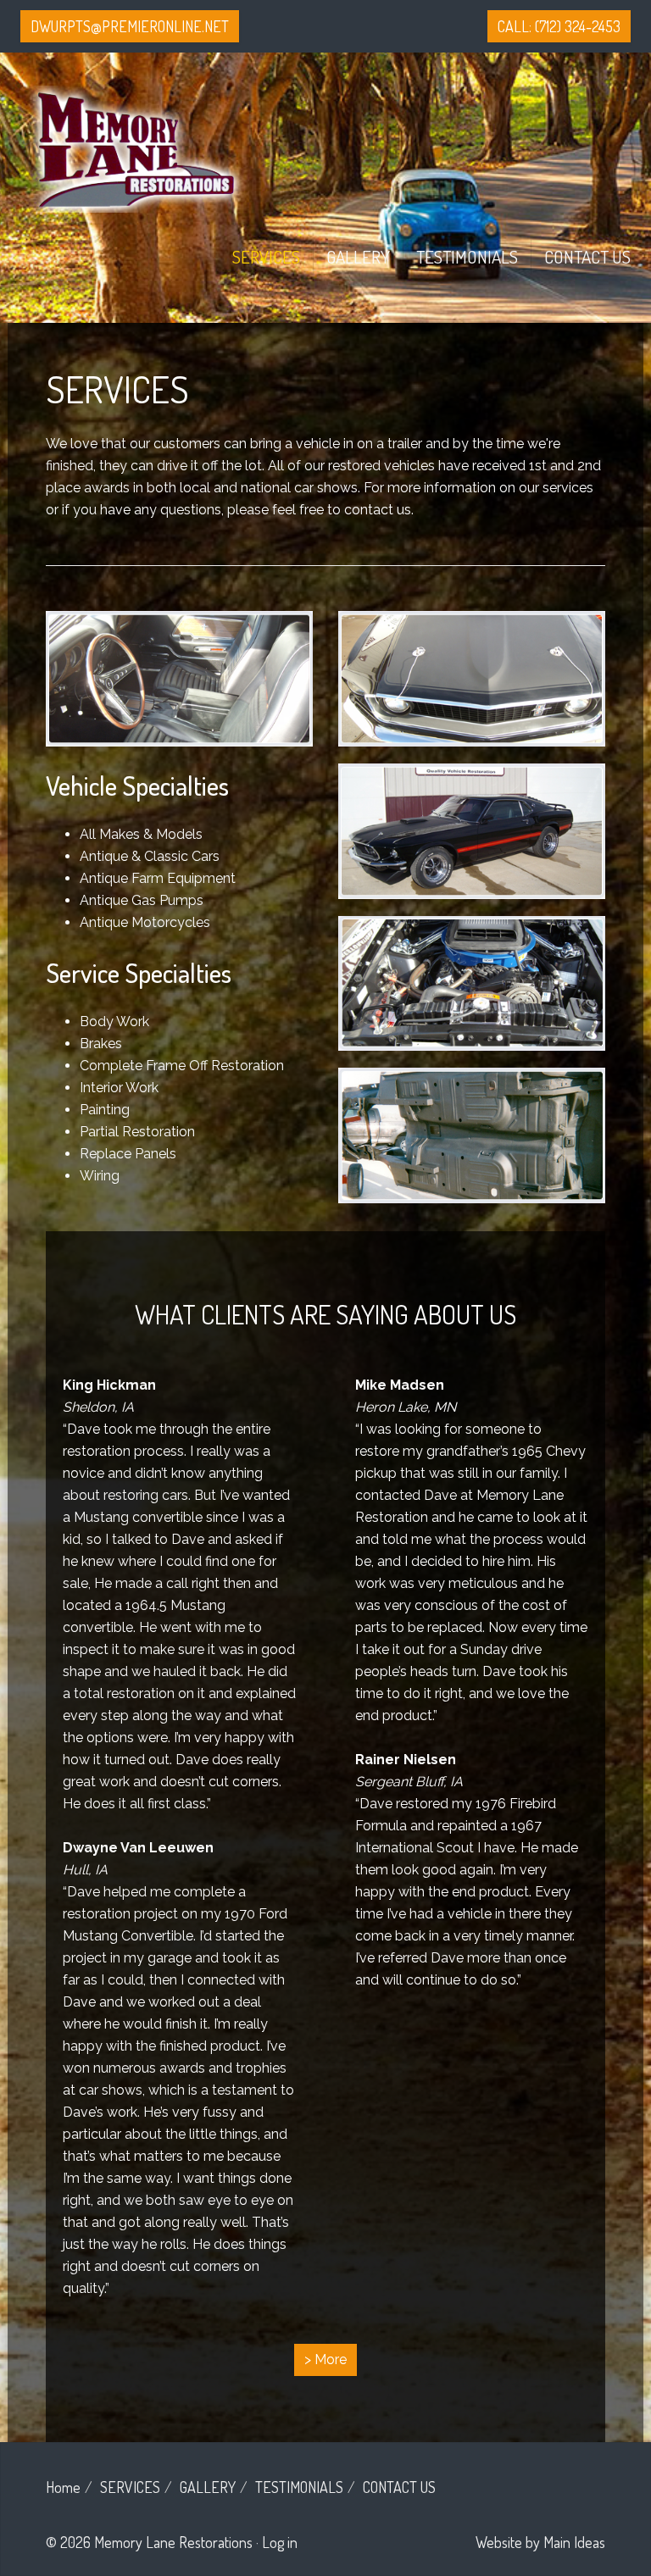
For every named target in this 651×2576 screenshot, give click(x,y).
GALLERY (358, 256)
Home (63, 2487)
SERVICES (266, 256)
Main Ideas (574, 2542)
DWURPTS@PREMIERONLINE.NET (130, 26)
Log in (280, 2542)
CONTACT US (587, 256)
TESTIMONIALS (467, 256)
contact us (378, 510)
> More (325, 2359)
